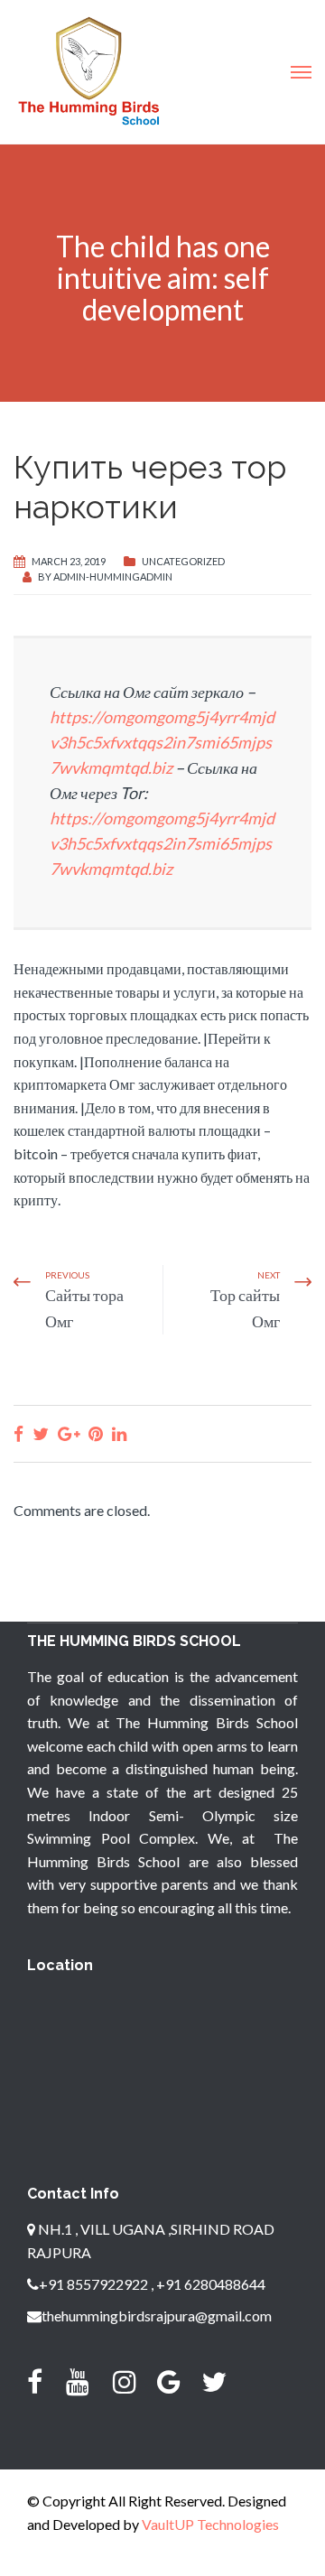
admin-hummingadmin (113, 577)
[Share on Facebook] (19, 1433)
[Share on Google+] (69, 1433)
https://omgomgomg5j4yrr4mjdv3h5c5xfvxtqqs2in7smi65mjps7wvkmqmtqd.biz (162, 742)
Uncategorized (183, 561)
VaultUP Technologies (210, 2524)
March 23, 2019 (69, 561)
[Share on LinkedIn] (119, 1433)
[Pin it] (96, 1433)
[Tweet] (41, 1433)
